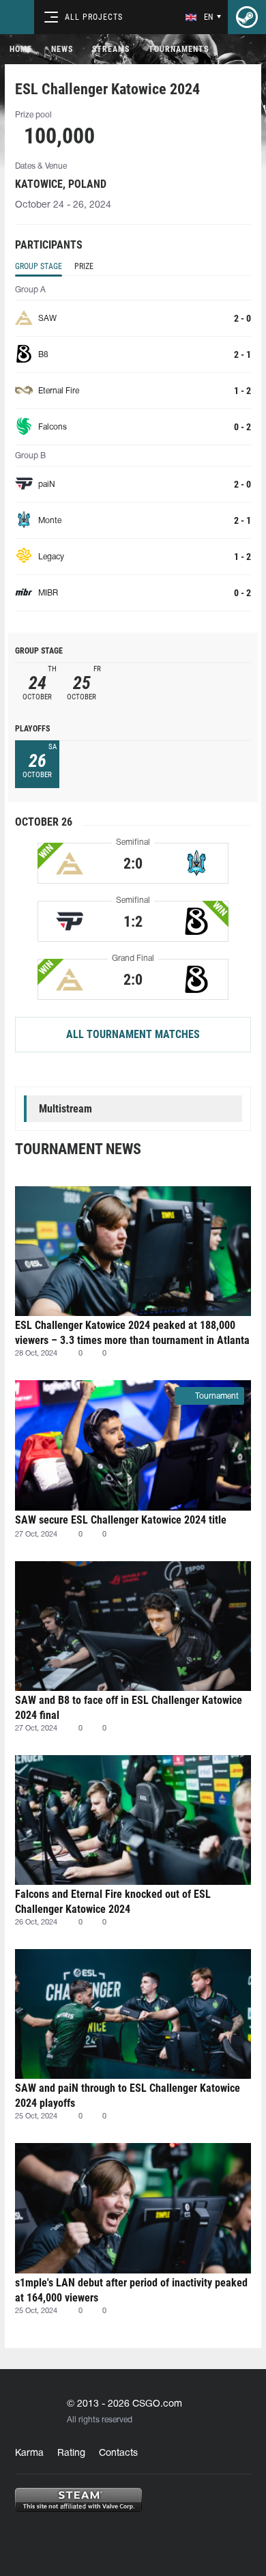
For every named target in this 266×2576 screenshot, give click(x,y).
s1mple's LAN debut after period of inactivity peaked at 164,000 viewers (131, 2290)
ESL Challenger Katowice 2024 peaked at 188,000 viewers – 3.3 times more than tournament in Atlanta (132, 1333)
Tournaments (179, 49)
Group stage (39, 266)
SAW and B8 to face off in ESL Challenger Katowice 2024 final (129, 1708)
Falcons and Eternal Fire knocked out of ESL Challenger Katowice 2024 (113, 1902)
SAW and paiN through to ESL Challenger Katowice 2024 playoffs (128, 2096)
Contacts (118, 2453)
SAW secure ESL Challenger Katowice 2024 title (121, 1520)
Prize (84, 266)
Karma (29, 2453)
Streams (111, 49)
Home (21, 49)
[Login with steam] (247, 17)
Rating (71, 2453)
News (62, 49)
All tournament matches (133, 1034)
